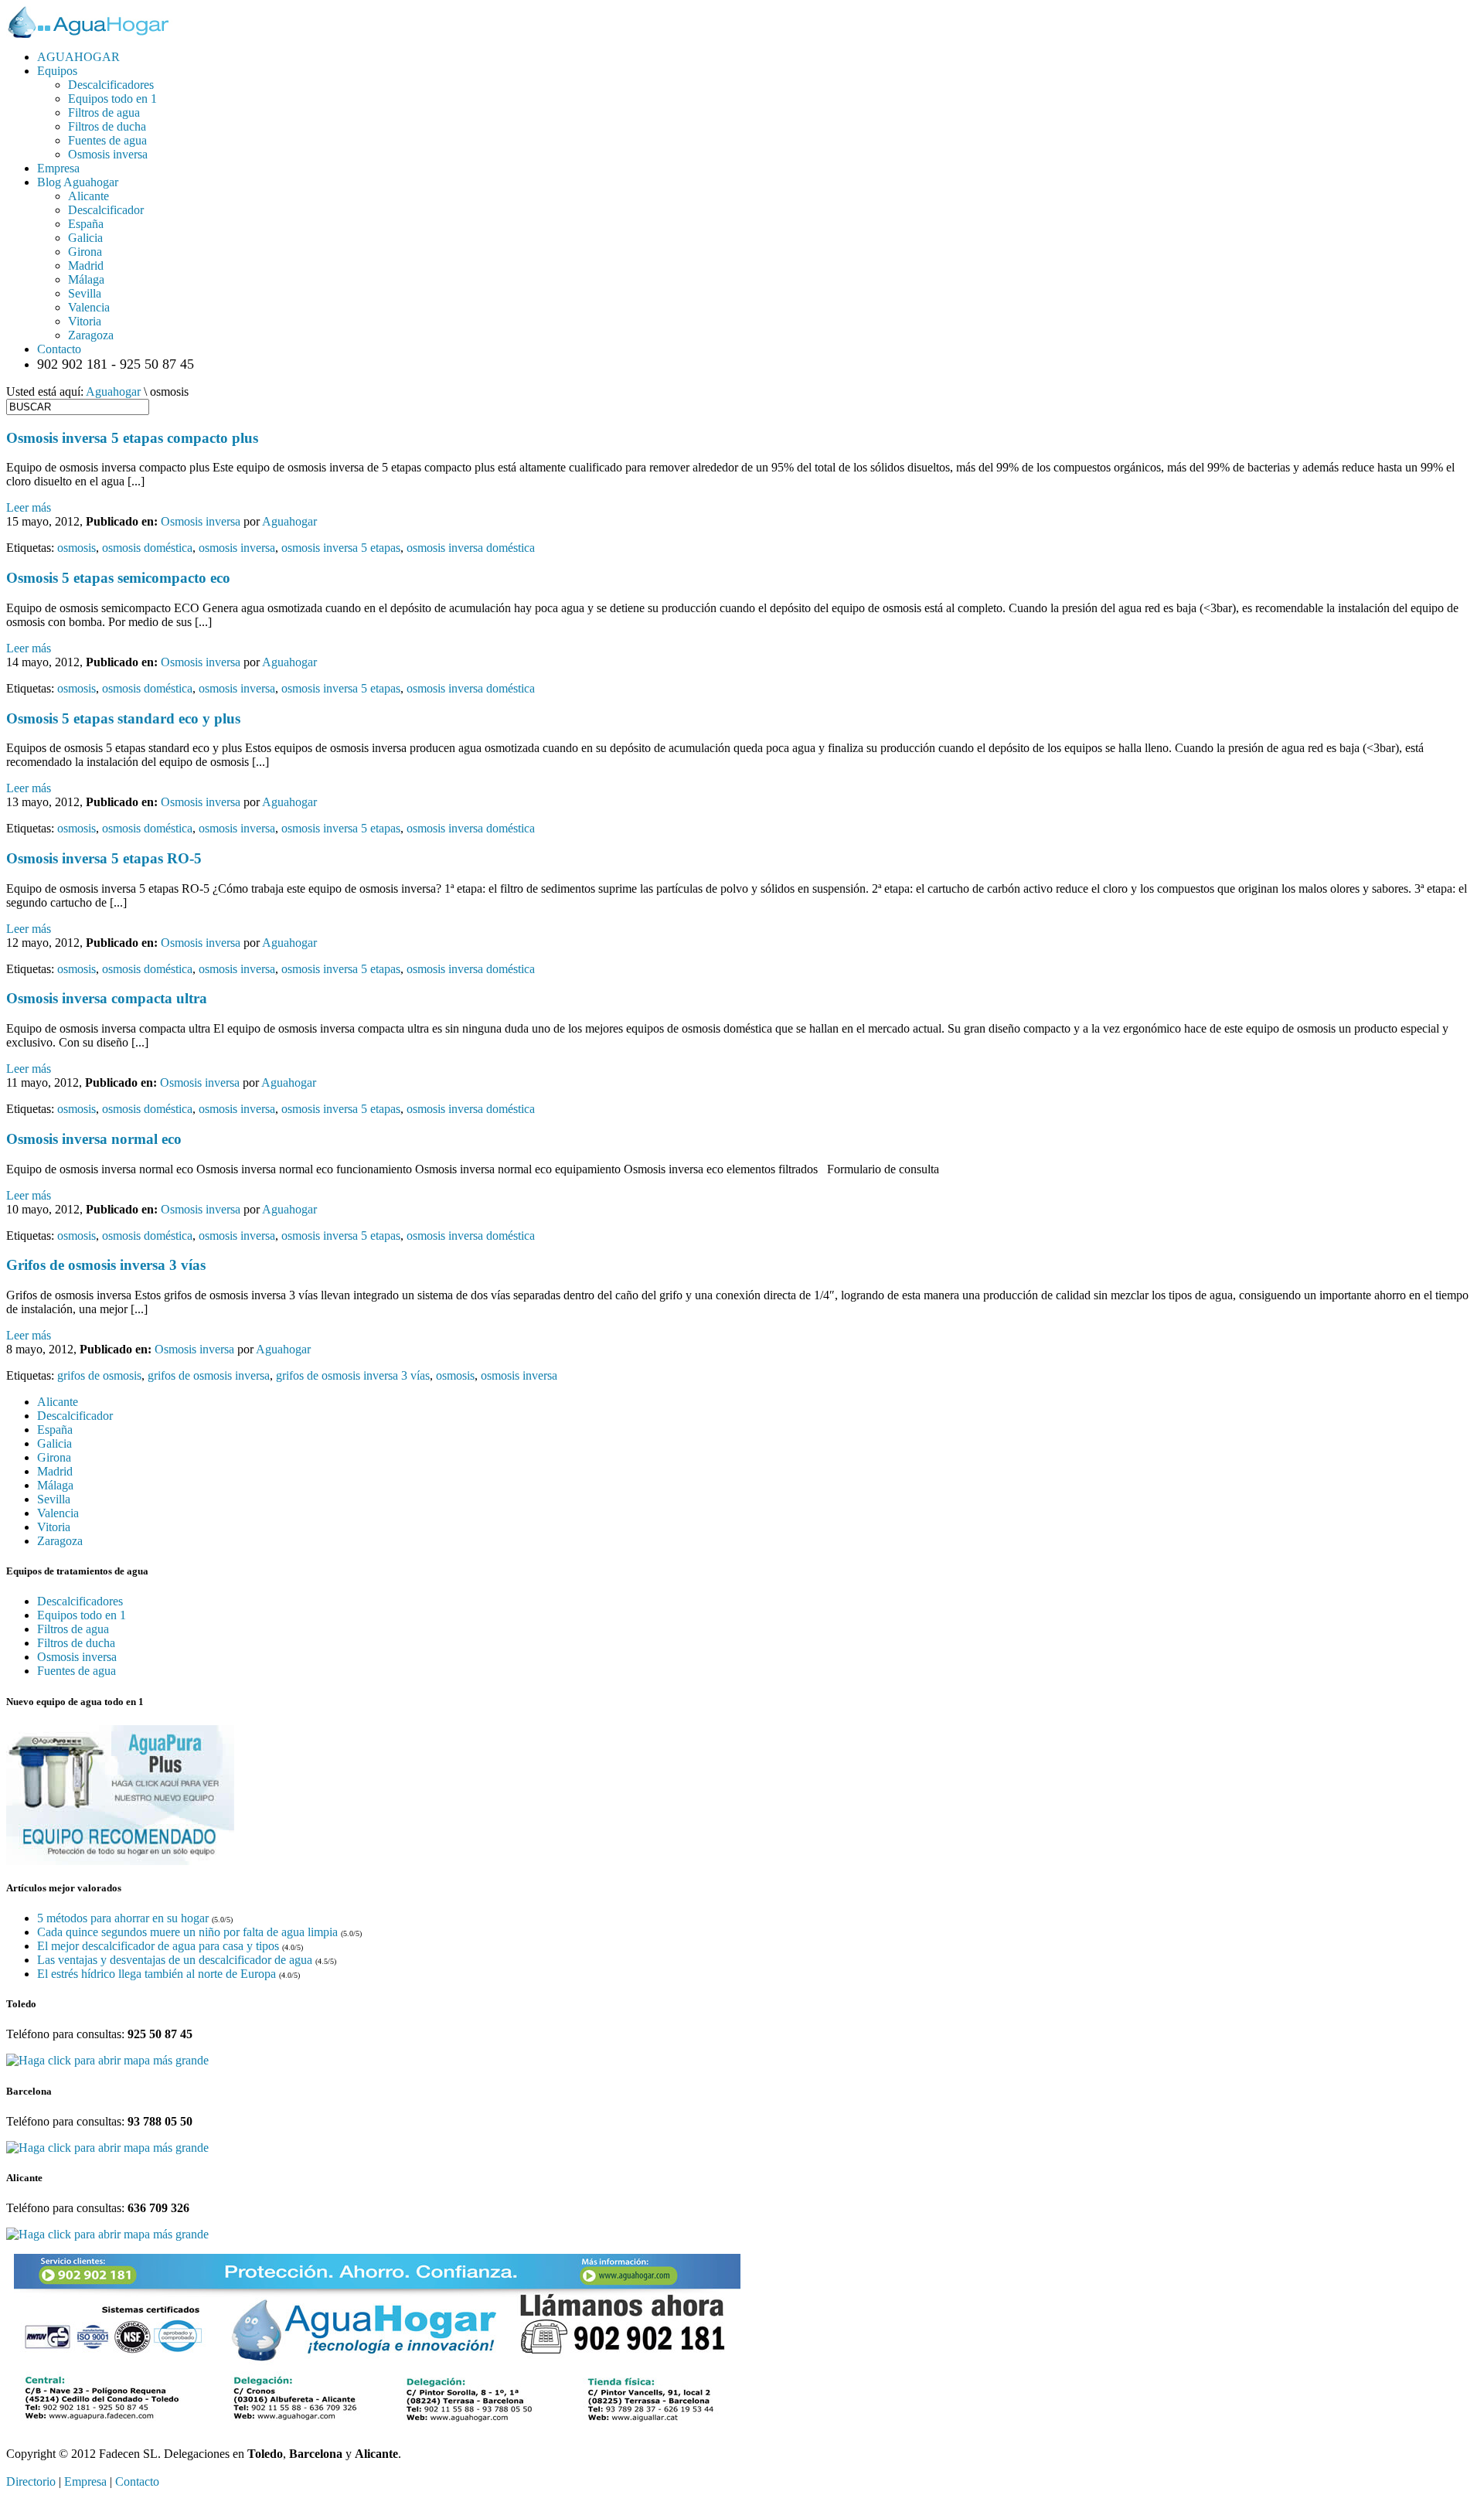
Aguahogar (113, 391)
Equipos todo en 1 (112, 99)
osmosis (77, 548)
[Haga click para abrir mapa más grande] (107, 2060)
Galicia (85, 238)
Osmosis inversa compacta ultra (107, 998)
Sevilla (85, 293)
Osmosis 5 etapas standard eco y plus (123, 718)
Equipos (57, 71)
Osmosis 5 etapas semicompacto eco (118, 578)
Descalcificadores (111, 85)
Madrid (86, 265)
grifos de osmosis (99, 1375)
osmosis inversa (237, 548)
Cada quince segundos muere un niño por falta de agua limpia (187, 1932)
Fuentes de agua (107, 140)
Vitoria (85, 321)
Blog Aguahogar (78, 182)
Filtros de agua (104, 112)
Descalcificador (106, 210)
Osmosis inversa (108, 154)
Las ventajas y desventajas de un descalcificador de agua (175, 1960)
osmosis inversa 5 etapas (341, 548)
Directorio (31, 2481)
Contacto (59, 349)
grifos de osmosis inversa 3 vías (353, 1375)
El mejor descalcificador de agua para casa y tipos (158, 1946)
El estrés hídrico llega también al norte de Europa (157, 1974)
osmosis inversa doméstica (471, 548)
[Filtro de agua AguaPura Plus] (120, 1861)
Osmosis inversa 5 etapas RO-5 (104, 858)
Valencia (89, 307)
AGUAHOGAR (78, 57)
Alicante (88, 196)
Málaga (86, 279)
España (86, 224)
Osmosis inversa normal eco (94, 1139)
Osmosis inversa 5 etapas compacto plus (132, 438)
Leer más (29, 507)
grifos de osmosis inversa (209, 1375)
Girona (85, 252)
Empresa (58, 168)
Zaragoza (91, 335)
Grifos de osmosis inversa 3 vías (106, 1265)
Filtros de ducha (107, 126)
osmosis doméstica (147, 548)
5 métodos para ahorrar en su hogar (123, 1918)
